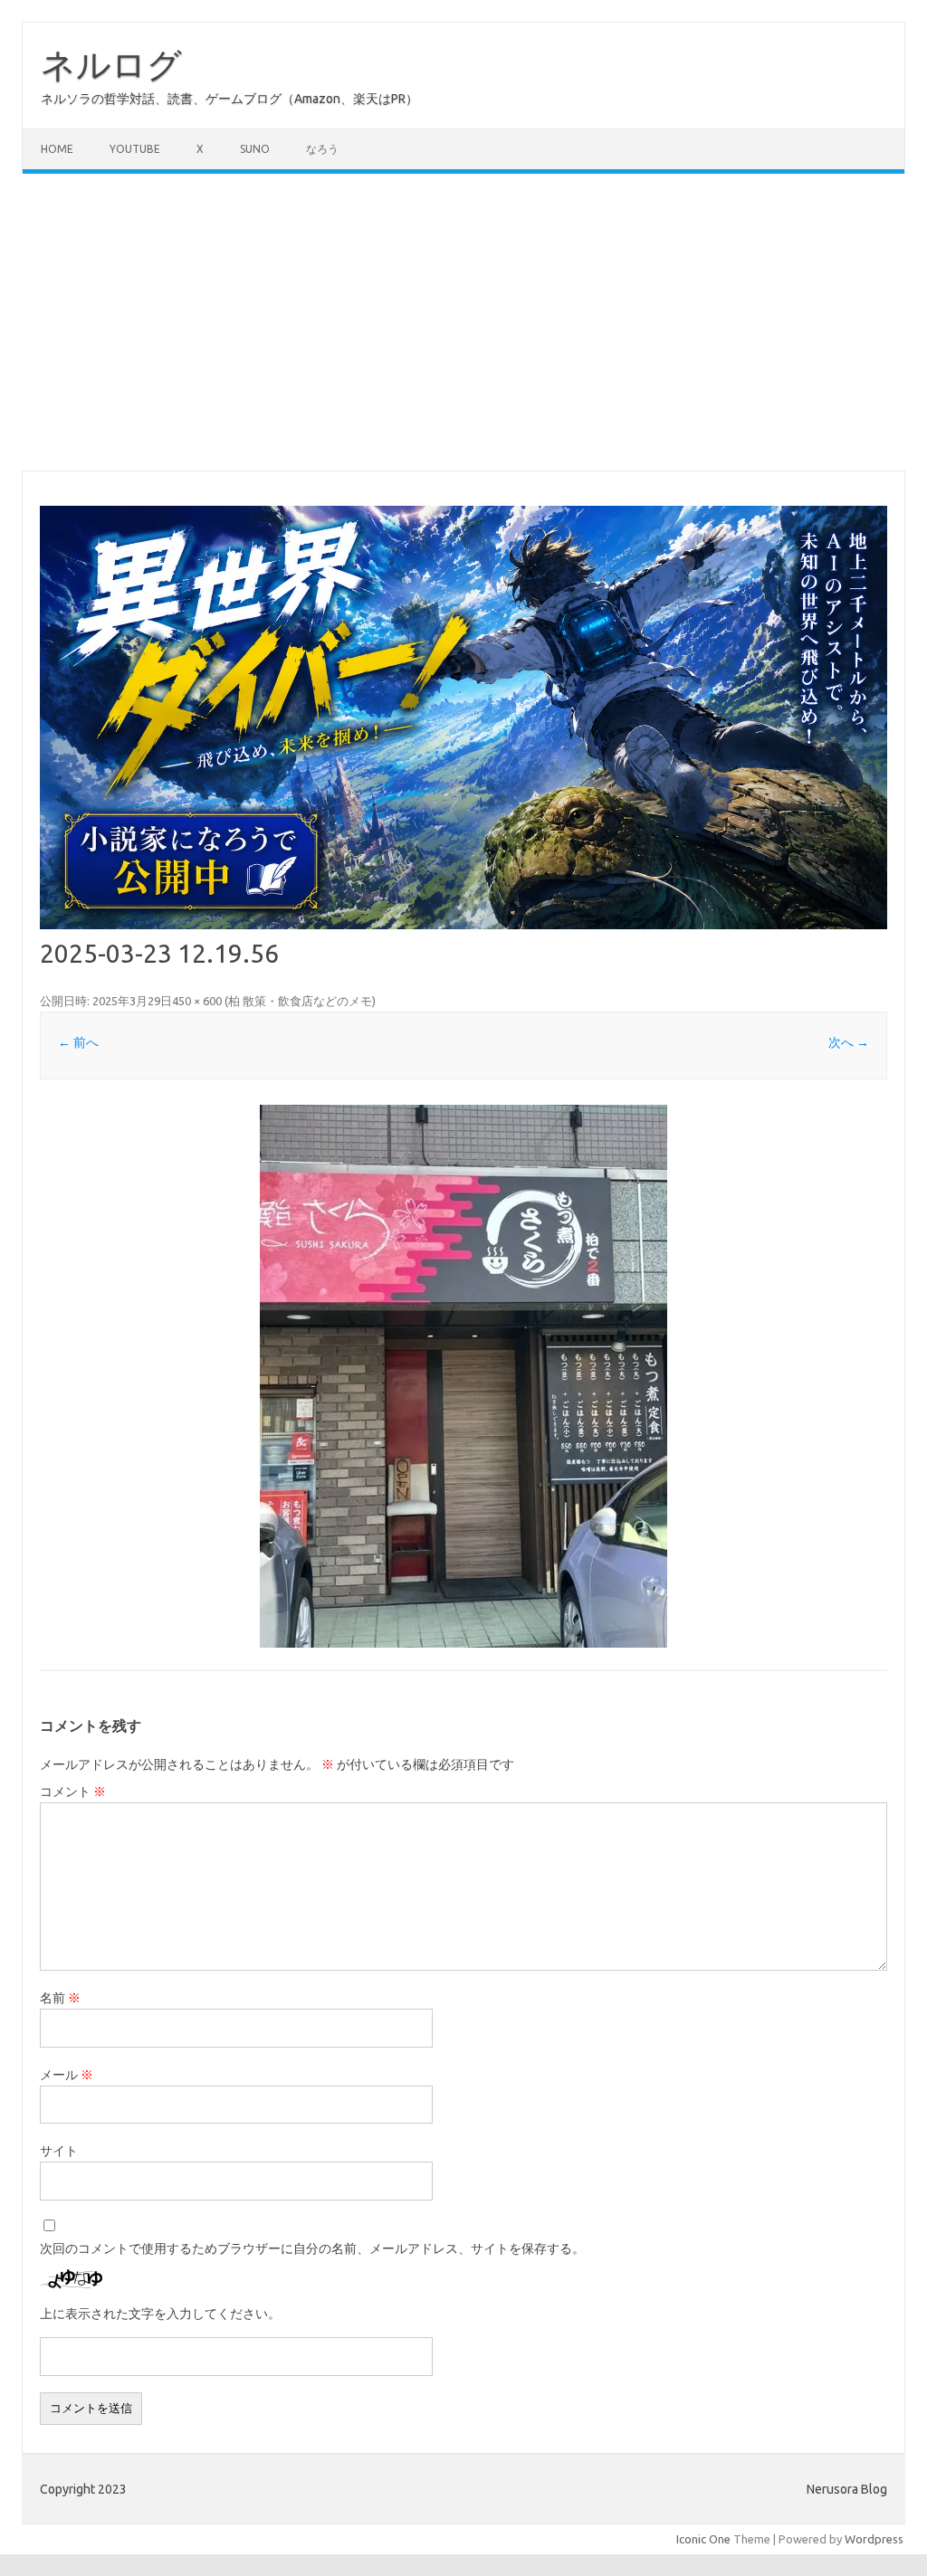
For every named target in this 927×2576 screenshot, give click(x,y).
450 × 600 (197, 1001)
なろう (322, 149)
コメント (73, 1792)
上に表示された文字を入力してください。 (160, 2314)
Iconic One (703, 2539)
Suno (255, 149)
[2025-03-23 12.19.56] (463, 1376)
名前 (60, 1998)
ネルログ (111, 64)
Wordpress (874, 2539)
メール (67, 2075)
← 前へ (78, 1042)
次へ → (849, 1042)
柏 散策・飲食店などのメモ (300, 1001)
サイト (59, 2151)
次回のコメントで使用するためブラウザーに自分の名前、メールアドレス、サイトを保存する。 (312, 2248)
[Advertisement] (463, 322)
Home (57, 149)
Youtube (135, 149)
